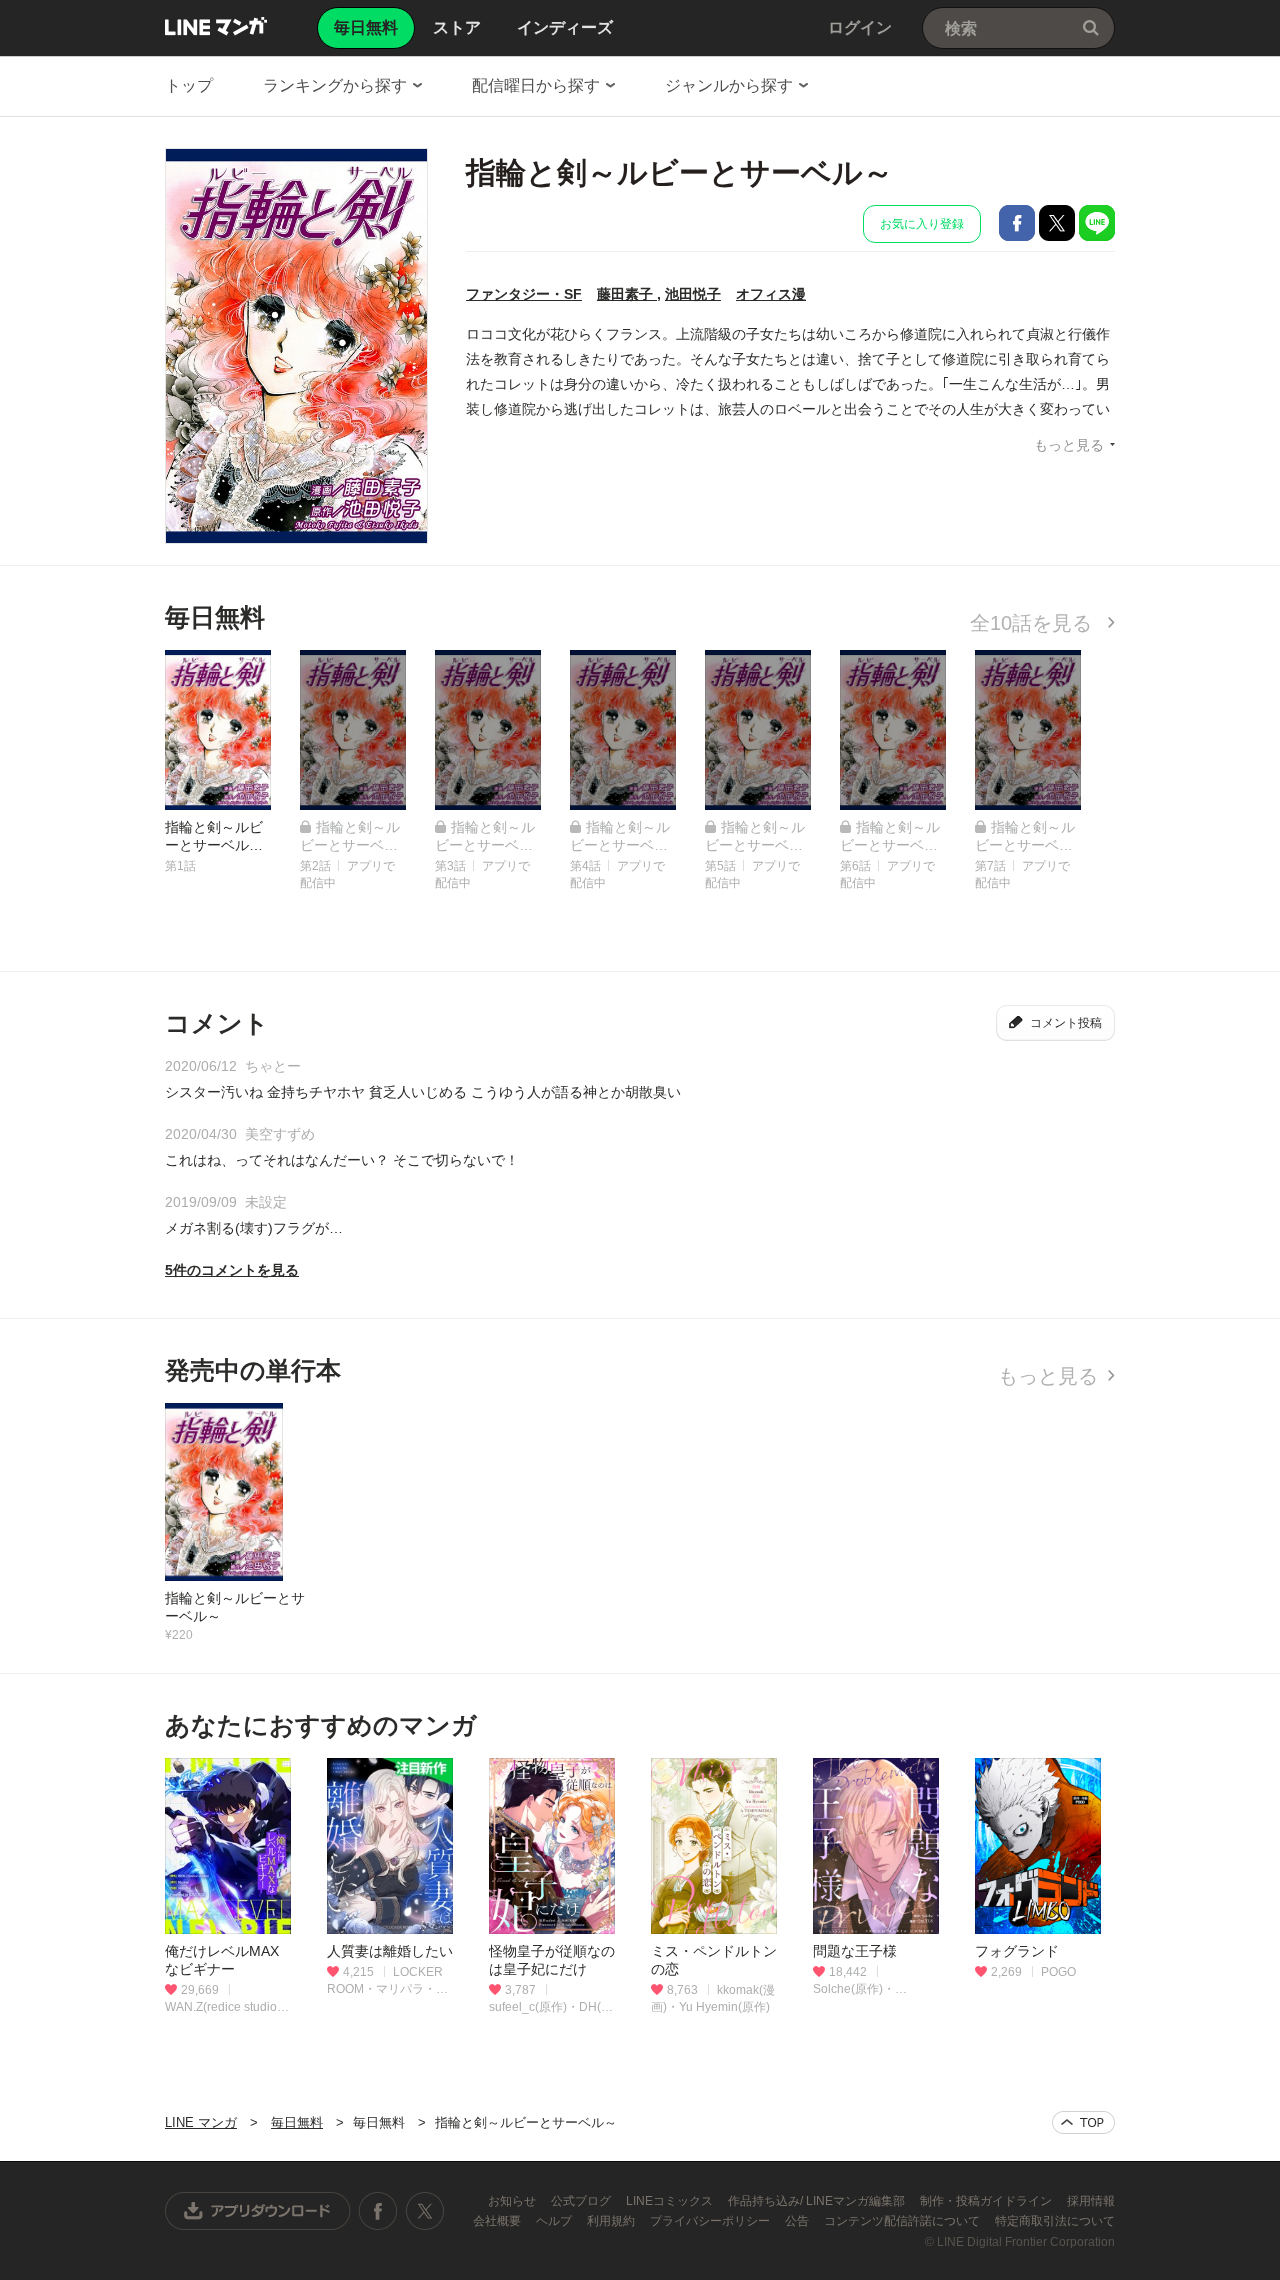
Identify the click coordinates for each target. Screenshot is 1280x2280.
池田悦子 (693, 294)
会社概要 (498, 2221)
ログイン (860, 27)
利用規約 (612, 2221)
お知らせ (513, 2201)
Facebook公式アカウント (378, 2211)
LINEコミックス (671, 2201)
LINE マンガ (216, 26)
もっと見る (1069, 445)
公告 (798, 2221)
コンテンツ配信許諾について (903, 2221)
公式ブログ (582, 2201)
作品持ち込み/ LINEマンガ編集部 (818, 2201)
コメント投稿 (1066, 1023)
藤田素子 (627, 294)
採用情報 (1091, 2201)
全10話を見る (1034, 623)
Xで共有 (1057, 223)
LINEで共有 (1097, 223)
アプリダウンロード (258, 2211)
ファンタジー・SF (524, 294)
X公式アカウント (424, 2211)
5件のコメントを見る (232, 1270)
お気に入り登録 (922, 224)
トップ (189, 85)
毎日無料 (297, 2122)
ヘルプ (555, 2221)
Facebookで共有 (1017, 223)
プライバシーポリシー (711, 2221)
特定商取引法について (1055, 2221)
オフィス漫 (771, 294)
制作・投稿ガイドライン (987, 2201)
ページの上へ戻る (1083, 2122)
